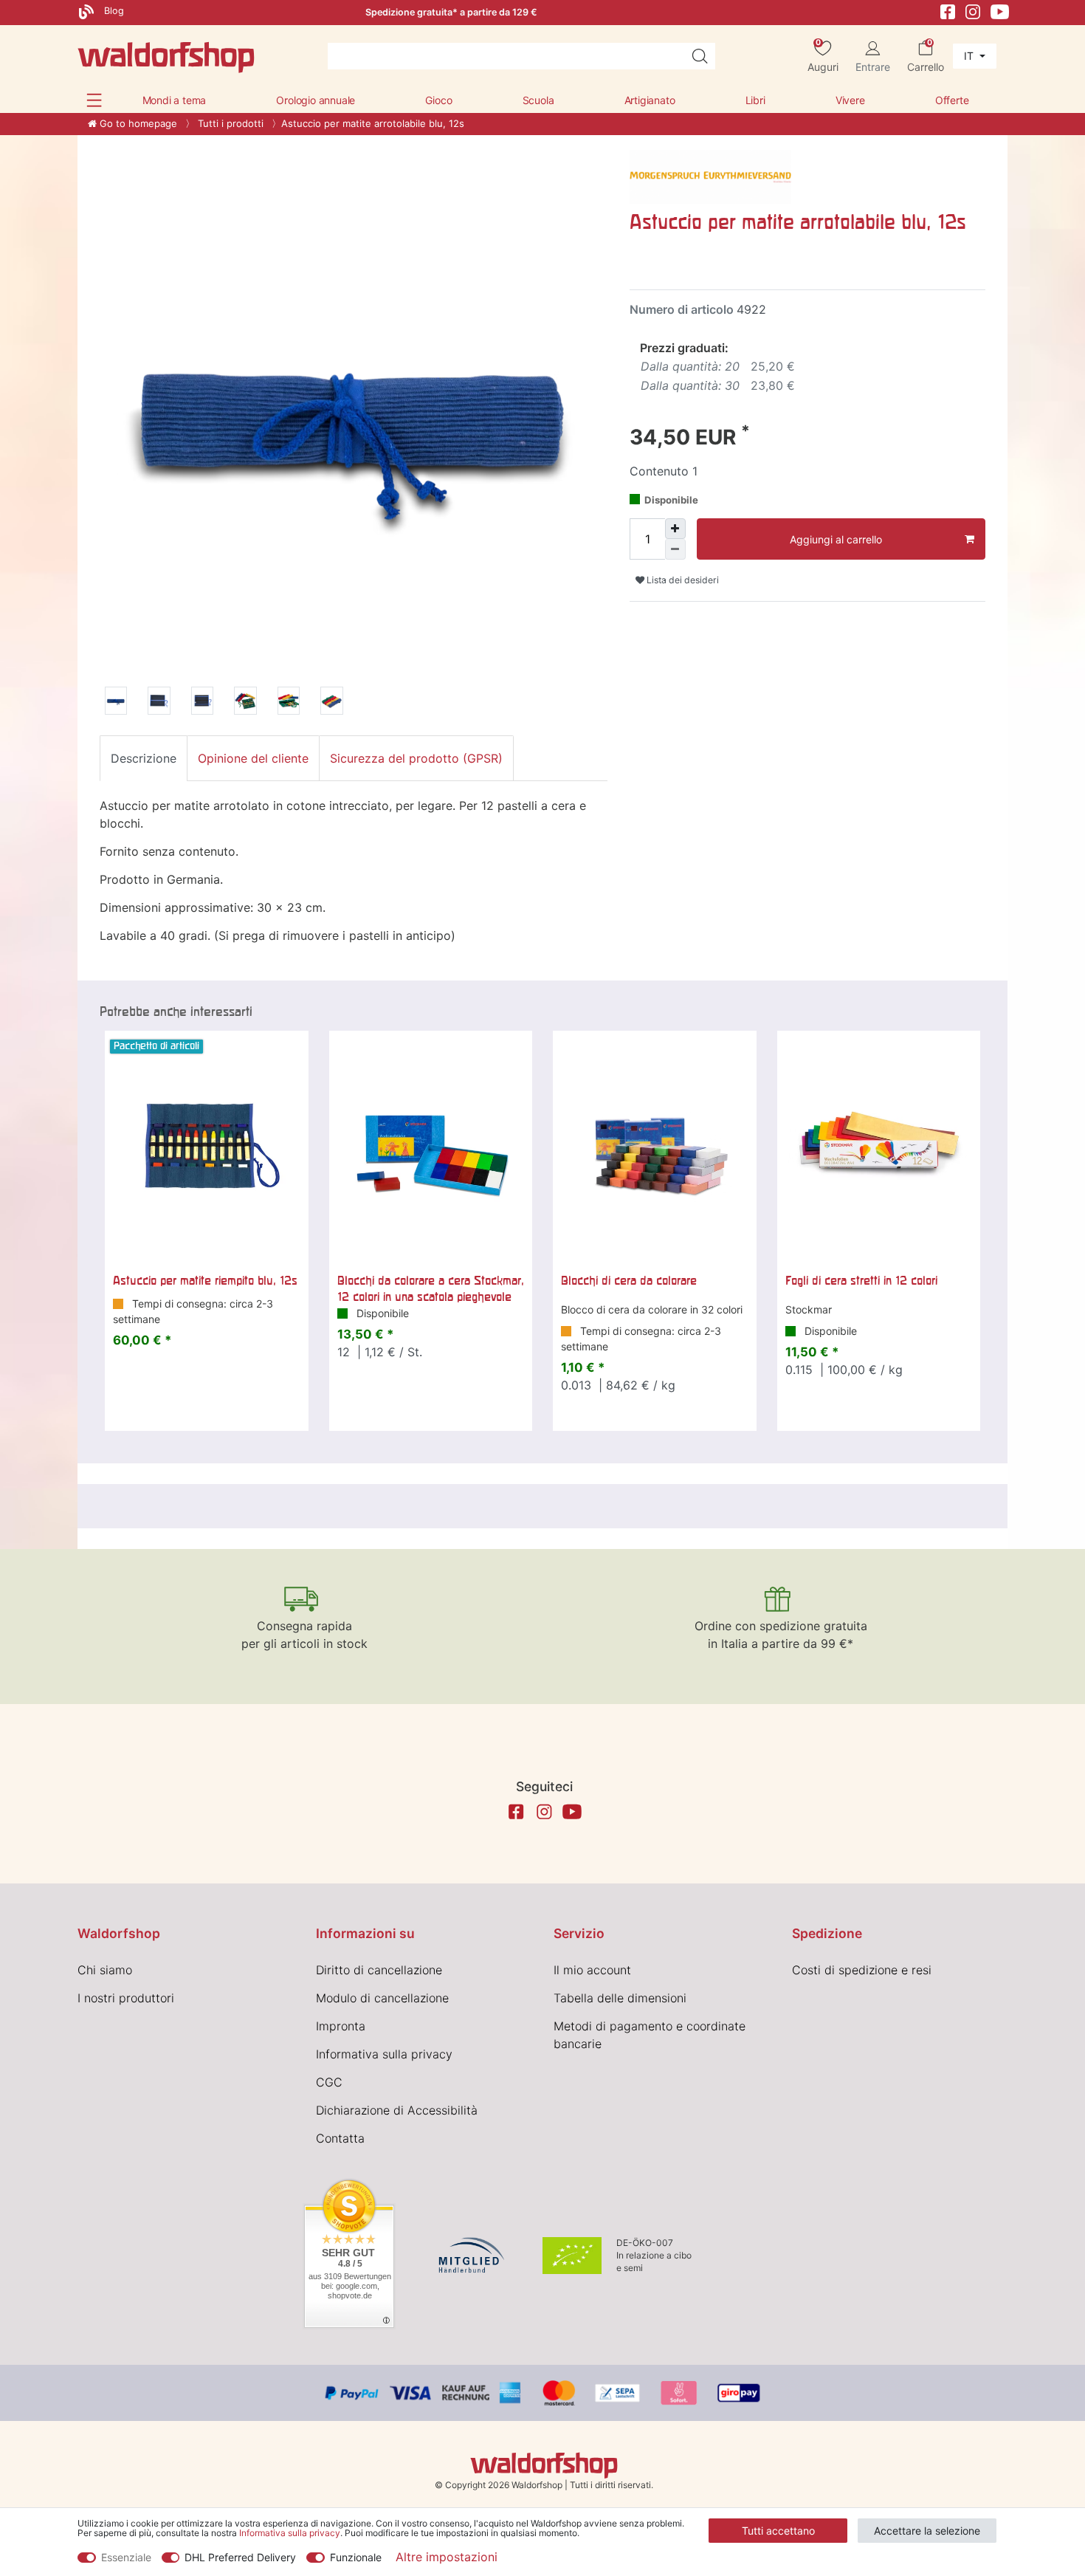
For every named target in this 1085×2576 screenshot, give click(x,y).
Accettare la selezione (927, 2531)
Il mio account (592, 1970)
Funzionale (356, 2557)
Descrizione (144, 758)
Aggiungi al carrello (836, 539)
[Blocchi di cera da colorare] (655, 1147)
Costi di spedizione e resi (862, 1970)
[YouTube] (1000, 11)
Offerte (952, 100)
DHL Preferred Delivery (240, 2557)
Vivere (850, 100)
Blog (113, 11)
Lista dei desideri (682, 580)
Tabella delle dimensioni (620, 1998)
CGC (329, 2082)
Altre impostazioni (447, 2557)
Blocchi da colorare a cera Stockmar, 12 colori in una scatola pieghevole (431, 1288)
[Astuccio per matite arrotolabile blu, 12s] (116, 703)
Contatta (340, 2138)
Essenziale (126, 2557)
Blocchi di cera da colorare (629, 1280)
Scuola (538, 100)
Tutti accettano (778, 2531)
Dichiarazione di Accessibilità (397, 2110)
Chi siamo (105, 1970)
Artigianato (650, 100)
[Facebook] (948, 11)
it (970, 56)
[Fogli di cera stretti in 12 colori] (879, 1147)
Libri (755, 100)
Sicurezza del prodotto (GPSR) (416, 758)
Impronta (341, 2026)
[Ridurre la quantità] (675, 549)
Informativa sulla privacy (384, 2054)
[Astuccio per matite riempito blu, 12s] (207, 1147)
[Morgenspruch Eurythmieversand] (711, 176)
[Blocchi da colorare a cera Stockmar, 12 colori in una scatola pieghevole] (431, 1147)
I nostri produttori (126, 1998)
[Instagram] (973, 11)
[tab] (144, 758)
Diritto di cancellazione (379, 1970)
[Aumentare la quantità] (675, 529)
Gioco (438, 100)
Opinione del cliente (253, 758)
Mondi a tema (175, 100)
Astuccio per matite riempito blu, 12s (205, 1280)
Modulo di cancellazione (382, 1998)
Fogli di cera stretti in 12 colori (861, 1280)
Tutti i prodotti (229, 123)
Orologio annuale (316, 100)
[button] (94, 100)
